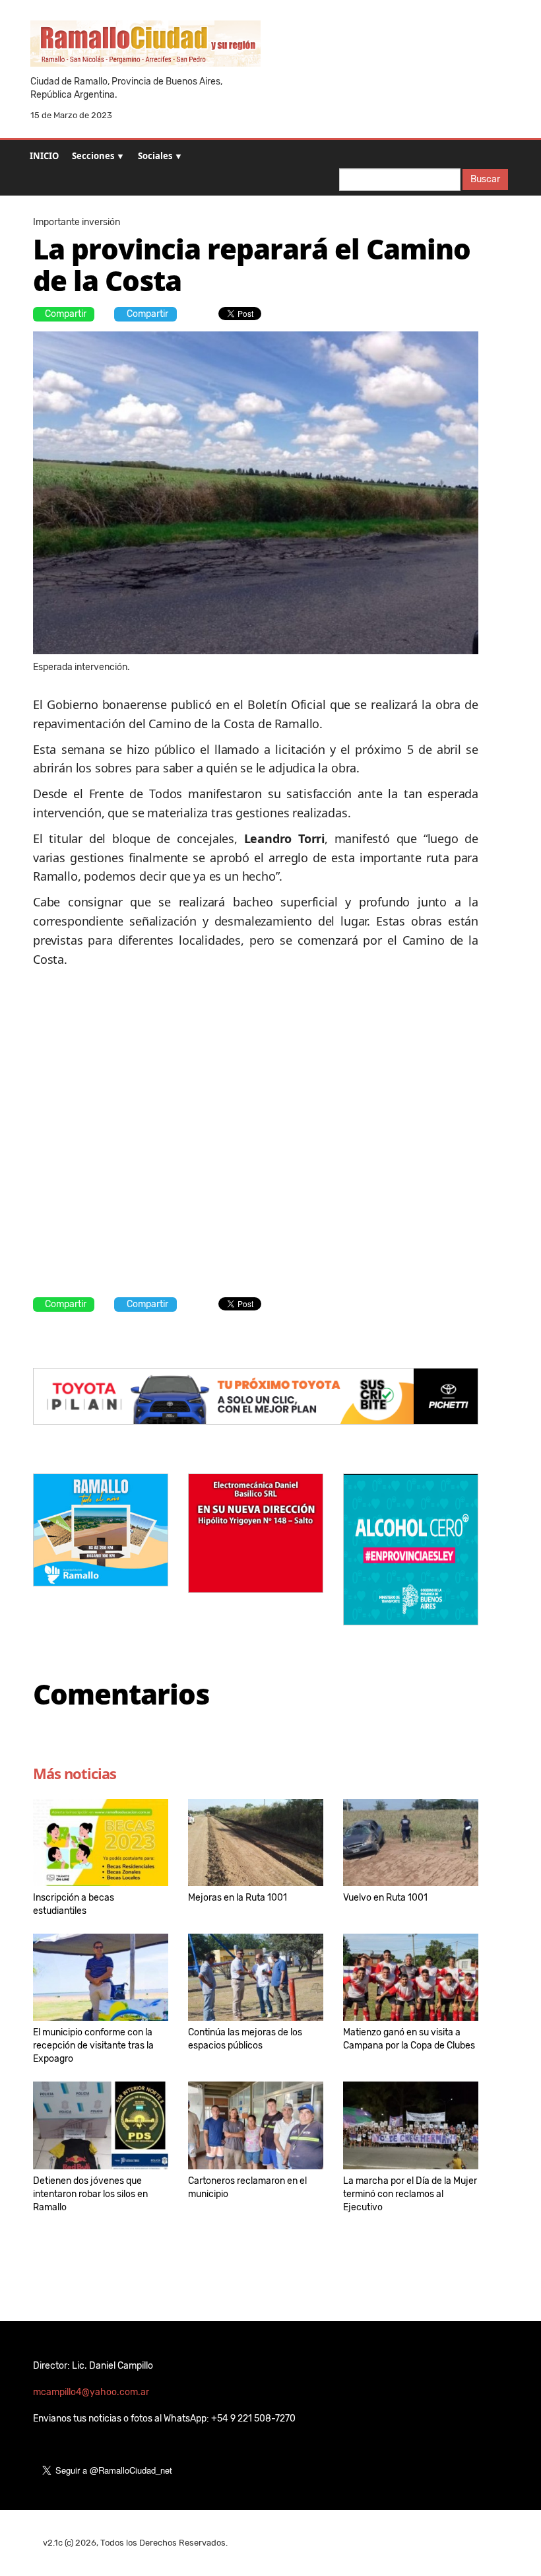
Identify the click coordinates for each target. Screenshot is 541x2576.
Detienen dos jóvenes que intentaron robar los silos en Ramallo (90, 2194)
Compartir (66, 314)
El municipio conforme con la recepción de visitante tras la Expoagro (93, 2046)
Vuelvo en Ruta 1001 (385, 1898)
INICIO (44, 156)
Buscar (485, 179)
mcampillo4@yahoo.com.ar (91, 2392)
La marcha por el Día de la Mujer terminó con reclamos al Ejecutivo (410, 2194)
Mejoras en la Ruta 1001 (238, 1898)
